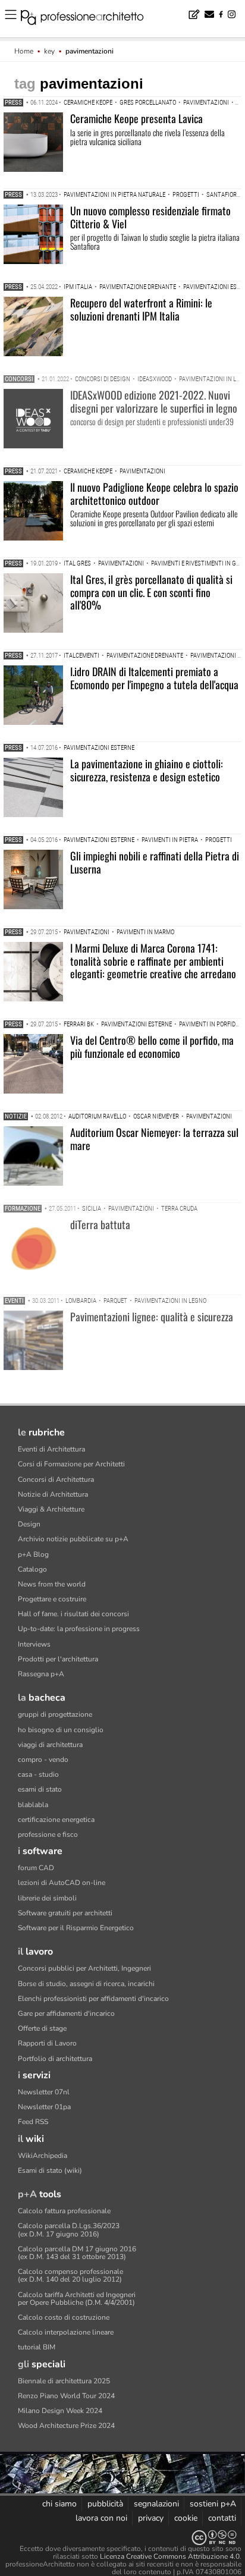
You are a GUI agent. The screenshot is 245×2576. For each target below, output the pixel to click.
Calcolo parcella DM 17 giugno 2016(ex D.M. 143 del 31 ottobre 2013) (77, 2253)
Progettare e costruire (52, 1599)
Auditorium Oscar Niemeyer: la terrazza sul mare (154, 1139)
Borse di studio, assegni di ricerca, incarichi (86, 1984)
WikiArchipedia (43, 2156)
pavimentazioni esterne (99, 748)
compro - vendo (43, 1760)
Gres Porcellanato (148, 103)
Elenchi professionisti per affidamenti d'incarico (93, 1999)
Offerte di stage (42, 2028)
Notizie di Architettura (53, 1494)
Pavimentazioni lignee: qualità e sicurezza (152, 1317)
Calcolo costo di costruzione (64, 2317)
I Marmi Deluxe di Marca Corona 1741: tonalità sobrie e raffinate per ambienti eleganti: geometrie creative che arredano (153, 961)
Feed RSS (33, 2122)
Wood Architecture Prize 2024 (66, 2426)
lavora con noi (101, 2518)
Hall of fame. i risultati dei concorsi (73, 1614)
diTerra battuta (100, 1224)
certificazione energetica (56, 1820)
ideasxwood (155, 379)
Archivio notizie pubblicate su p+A (73, 1539)
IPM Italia (78, 287)
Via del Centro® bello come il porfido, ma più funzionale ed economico (152, 1047)
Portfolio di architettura (55, 2059)
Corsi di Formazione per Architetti (71, 1464)
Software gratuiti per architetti (65, 1913)
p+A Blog (33, 1554)
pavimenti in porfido (209, 1024)
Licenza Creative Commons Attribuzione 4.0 (170, 2556)
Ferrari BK (79, 1024)
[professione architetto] (89, 19)
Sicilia (92, 1209)
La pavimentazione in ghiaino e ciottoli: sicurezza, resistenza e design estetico (147, 770)
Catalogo (32, 1569)
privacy (151, 2518)
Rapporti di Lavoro (47, 2043)
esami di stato (40, 1789)
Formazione (23, 1209)
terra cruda (179, 1209)
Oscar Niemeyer (156, 1116)
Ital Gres (77, 563)
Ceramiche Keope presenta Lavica (136, 118)
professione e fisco (48, 1834)
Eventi (14, 1301)
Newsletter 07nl (44, 2092)
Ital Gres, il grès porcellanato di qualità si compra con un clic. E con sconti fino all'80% (151, 592)
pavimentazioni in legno (170, 1301)
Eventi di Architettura (51, 1449)
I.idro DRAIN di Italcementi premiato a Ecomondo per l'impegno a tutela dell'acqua (154, 678)
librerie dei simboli (47, 1898)
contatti (222, 2518)
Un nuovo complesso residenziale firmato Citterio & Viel (150, 217)
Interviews (34, 1644)
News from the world (52, 1584)
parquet (115, 1301)
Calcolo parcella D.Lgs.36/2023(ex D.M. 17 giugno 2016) (69, 2230)
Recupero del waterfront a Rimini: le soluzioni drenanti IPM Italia (141, 309)
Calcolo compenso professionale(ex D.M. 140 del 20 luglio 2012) (70, 2275)
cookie (186, 2518)
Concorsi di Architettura (56, 1479)
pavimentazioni (206, 103)
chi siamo (59, 2504)
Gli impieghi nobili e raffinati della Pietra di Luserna (155, 862)
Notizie (16, 1116)
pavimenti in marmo (145, 932)
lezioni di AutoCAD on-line (62, 1883)
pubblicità (105, 2504)
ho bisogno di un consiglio (61, 1730)
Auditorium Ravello (97, 1116)
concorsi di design (103, 379)
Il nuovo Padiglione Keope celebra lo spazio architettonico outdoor (154, 494)
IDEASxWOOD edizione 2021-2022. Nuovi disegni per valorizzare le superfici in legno (154, 401)
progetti (186, 195)
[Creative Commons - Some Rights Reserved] (122, 2538)
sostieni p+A (213, 2504)
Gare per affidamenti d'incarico (66, 2013)
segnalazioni (156, 2504)
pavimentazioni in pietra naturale (114, 195)
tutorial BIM (37, 2347)
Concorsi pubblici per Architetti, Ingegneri (84, 1968)
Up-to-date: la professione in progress (79, 1629)
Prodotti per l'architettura (58, 1659)
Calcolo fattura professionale (64, 2211)
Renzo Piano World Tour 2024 (66, 2396)
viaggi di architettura (50, 1745)
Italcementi (81, 656)
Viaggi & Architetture (51, 1509)
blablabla (33, 1805)
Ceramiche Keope (88, 103)
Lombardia (81, 1301)
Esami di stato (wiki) (50, 2170)
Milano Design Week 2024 (60, 2411)
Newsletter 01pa (44, 2107)
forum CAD (36, 1868)
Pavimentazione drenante (138, 287)
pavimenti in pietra (170, 840)
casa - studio (38, 1774)
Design (29, 1524)
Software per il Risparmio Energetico (76, 1928)
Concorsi (19, 379)
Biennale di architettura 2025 (64, 2381)
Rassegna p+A (41, 1674)
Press (13, 103)
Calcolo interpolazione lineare (66, 2332)
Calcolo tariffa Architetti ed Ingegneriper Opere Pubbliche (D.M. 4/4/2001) (77, 2299)
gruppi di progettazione (55, 1714)
